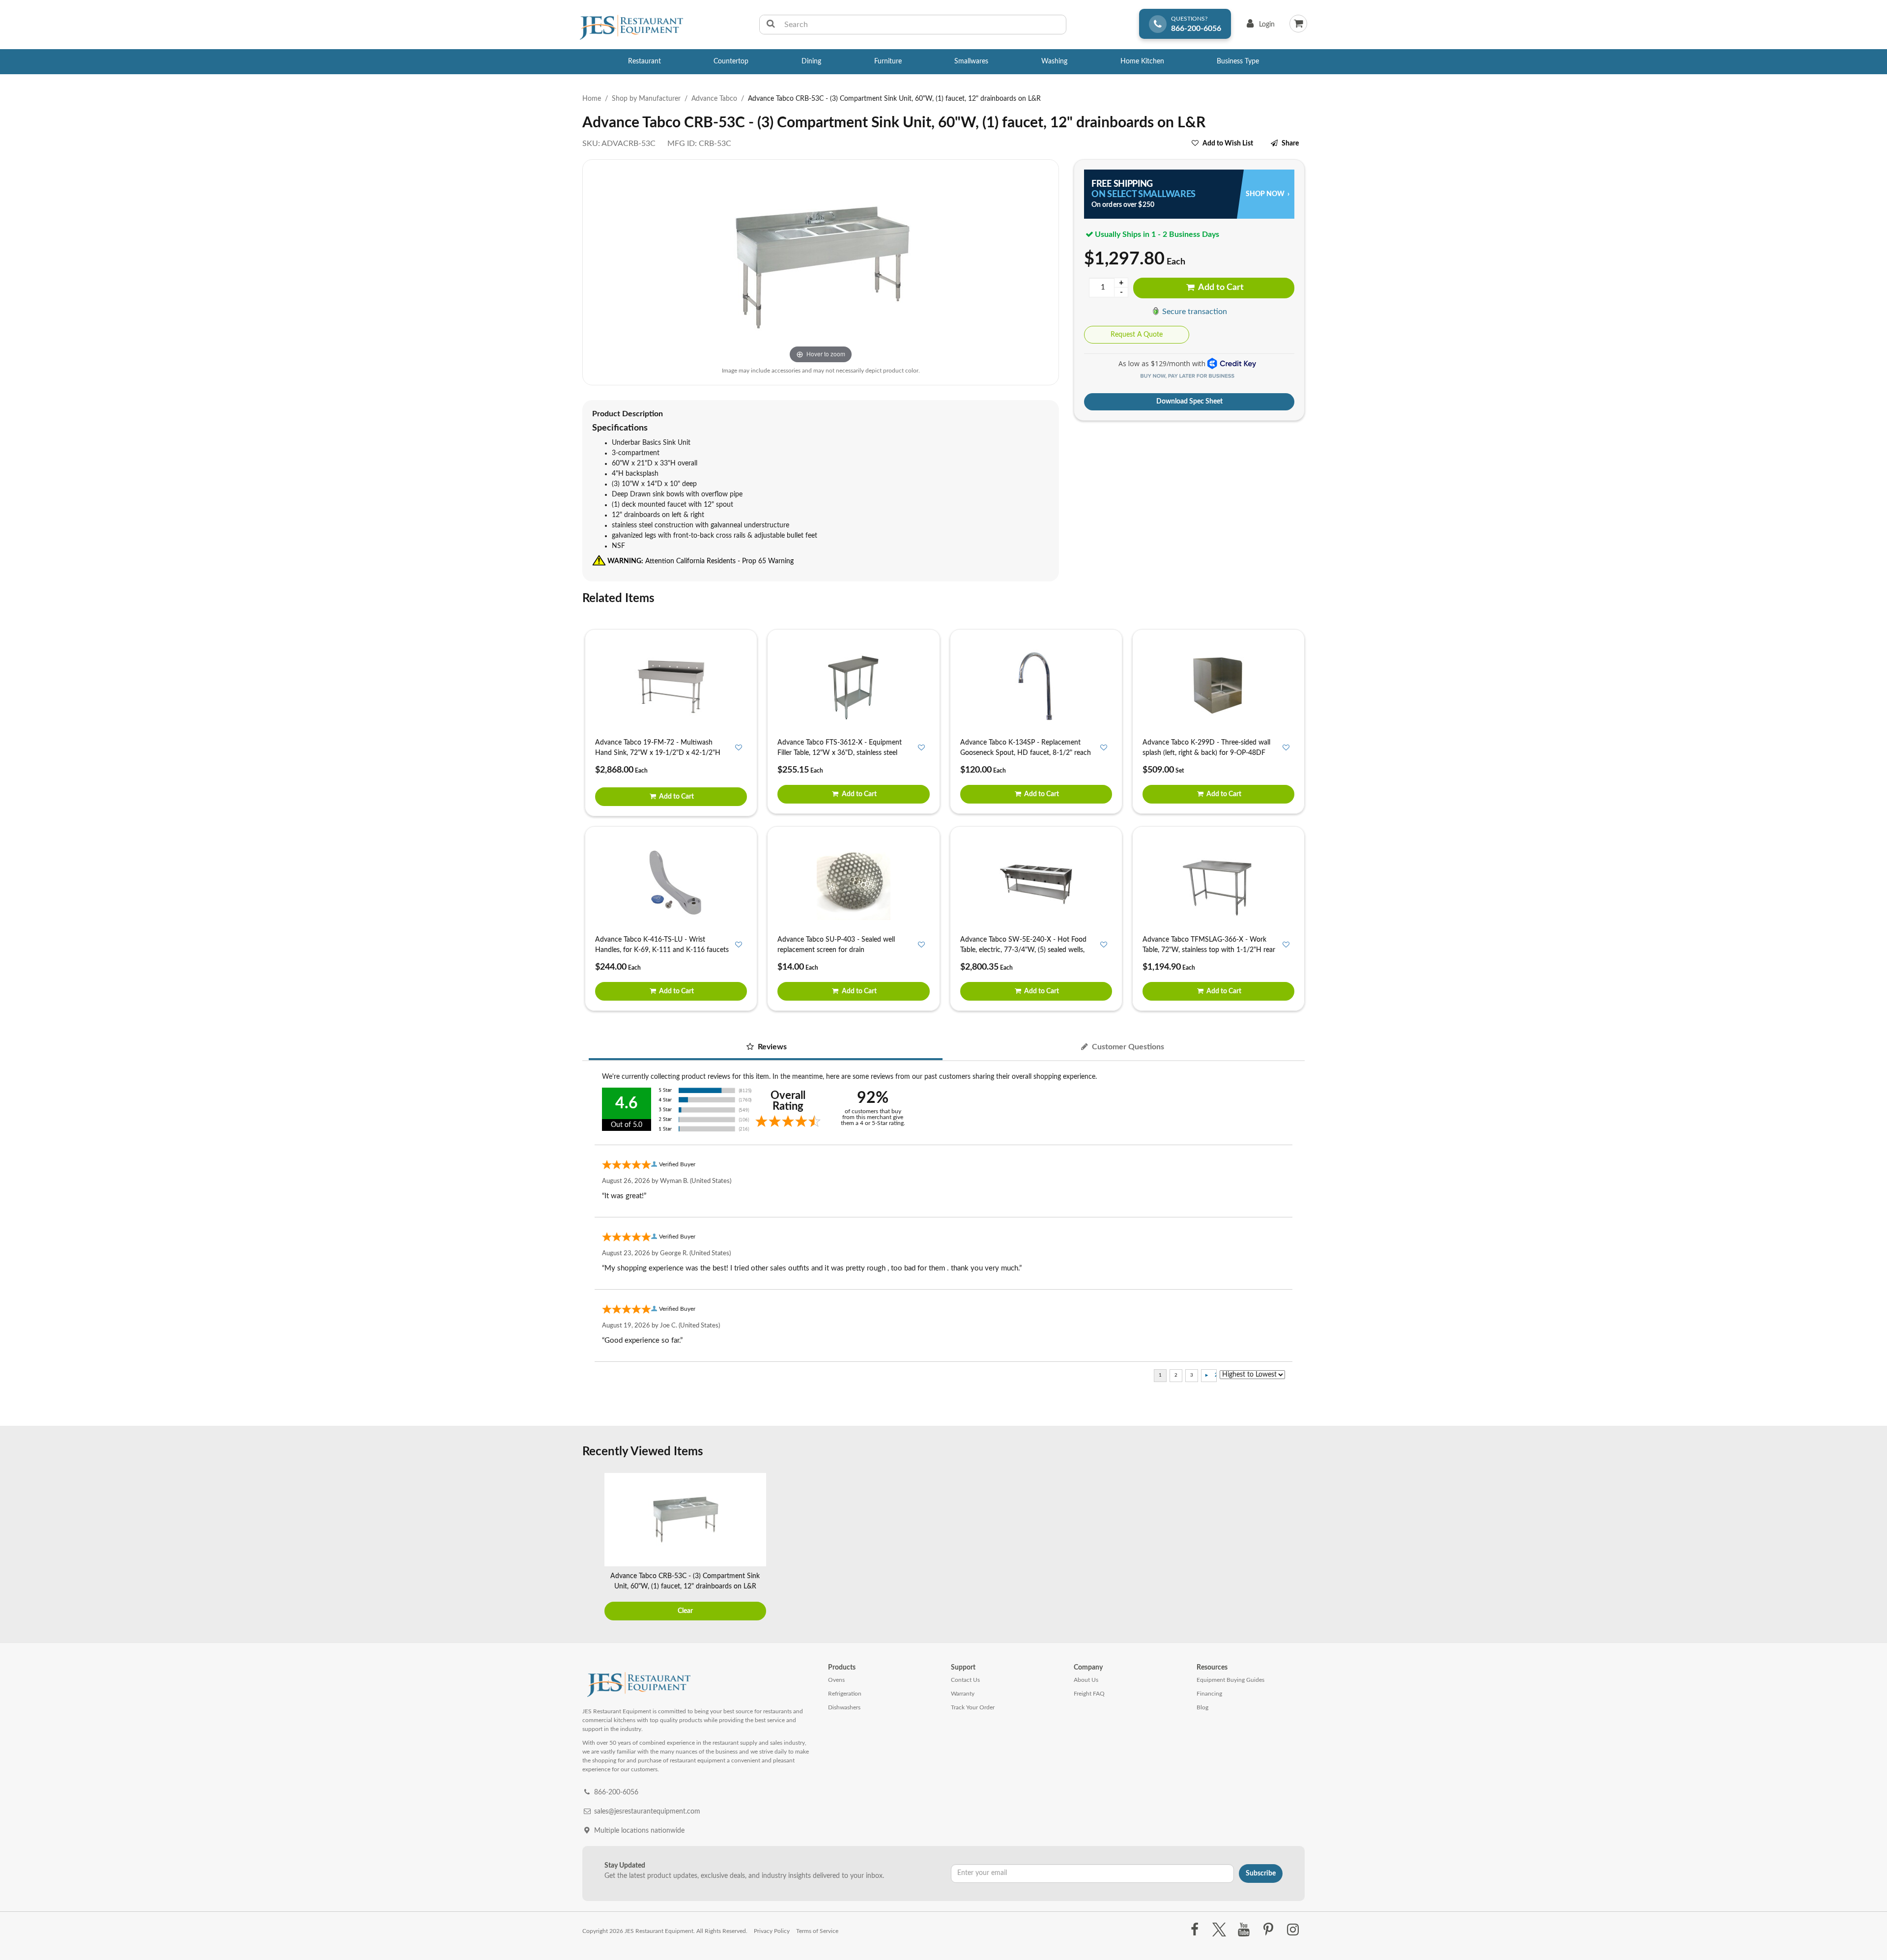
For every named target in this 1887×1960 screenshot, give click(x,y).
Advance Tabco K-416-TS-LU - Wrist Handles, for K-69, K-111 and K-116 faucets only (662, 950)
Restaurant (644, 61)
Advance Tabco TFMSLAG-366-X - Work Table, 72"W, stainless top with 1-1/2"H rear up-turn (1209, 950)
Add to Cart (1220, 288)
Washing (1054, 61)
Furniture (888, 61)
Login (1259, 27)
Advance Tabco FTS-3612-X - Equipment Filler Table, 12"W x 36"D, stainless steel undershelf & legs (840, 753)
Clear (685, 1611)
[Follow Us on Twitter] (1219, 1930)
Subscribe (1261, 1874)
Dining (811, 61)
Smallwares (971, 61)
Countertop (731, 61)
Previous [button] (592, 1548)
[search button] (771, 25)
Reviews (771, 1047)
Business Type (1238, 61)
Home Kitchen (1142, 61)
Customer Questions (1127, 1047)
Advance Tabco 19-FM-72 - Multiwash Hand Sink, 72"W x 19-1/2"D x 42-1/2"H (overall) (658, 753)
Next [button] (1295, 1548)
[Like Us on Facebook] (1194, 1930)
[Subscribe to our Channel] (1244, 1930)
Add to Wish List (1228, 144)
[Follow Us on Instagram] (1293, 1930)
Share (1290, 144)
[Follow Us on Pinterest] (1269, 1930)
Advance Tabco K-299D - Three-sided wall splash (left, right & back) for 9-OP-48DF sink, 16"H (1206, 753)
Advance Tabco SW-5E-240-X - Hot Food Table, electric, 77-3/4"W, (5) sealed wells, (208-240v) (1023, 950)
